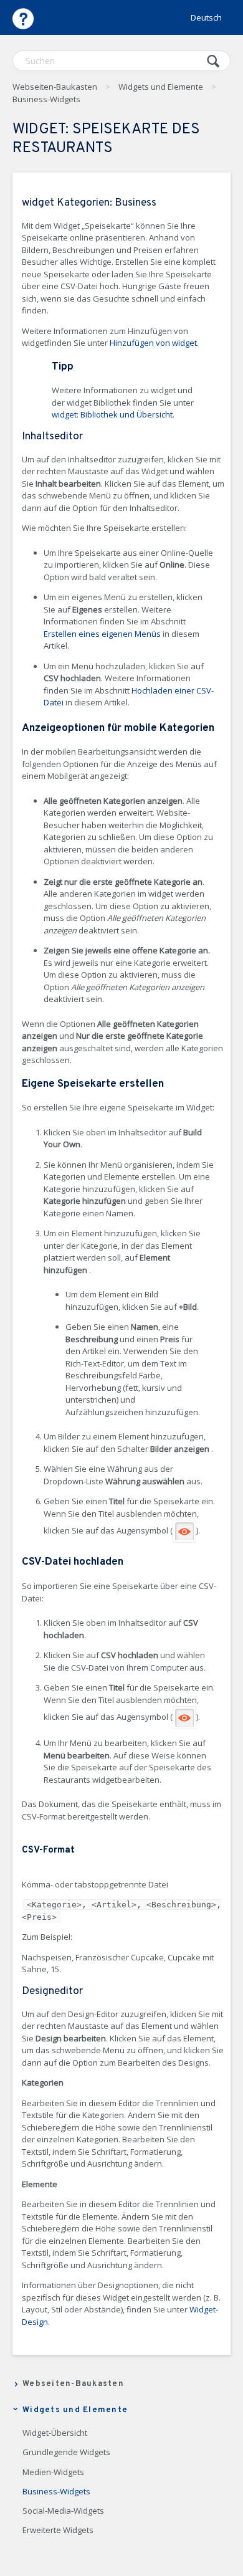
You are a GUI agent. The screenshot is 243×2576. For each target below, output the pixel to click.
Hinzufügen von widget (153, 343)
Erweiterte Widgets (58, 2531)
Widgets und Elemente (161, 87)
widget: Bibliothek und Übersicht (112, 414)
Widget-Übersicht (55, 2433)
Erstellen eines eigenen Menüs (102, 634)
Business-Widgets (46, 99)
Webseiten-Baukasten (55, 87)
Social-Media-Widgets (63, 2511)
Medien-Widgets (53, 2473)
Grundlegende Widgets (66, 2453)
